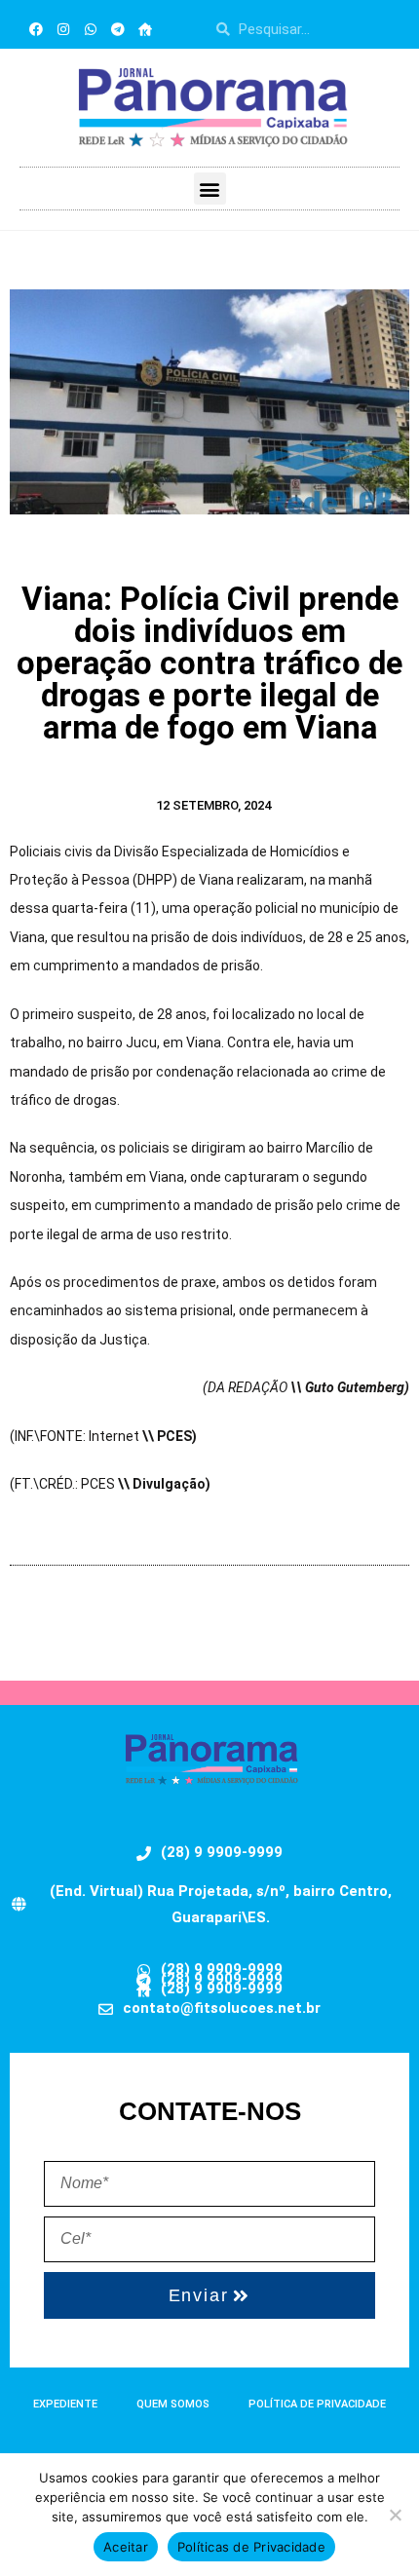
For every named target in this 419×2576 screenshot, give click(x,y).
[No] (395, 2515)
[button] (210, 189)
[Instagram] (63, 29)
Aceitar (126, 2547)
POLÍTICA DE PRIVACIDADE (317, 2404)
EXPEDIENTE (65, 2404)
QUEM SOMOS (173, 2404)
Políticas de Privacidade (251, 2547)
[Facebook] (36, 29)
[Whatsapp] (91, 29)
